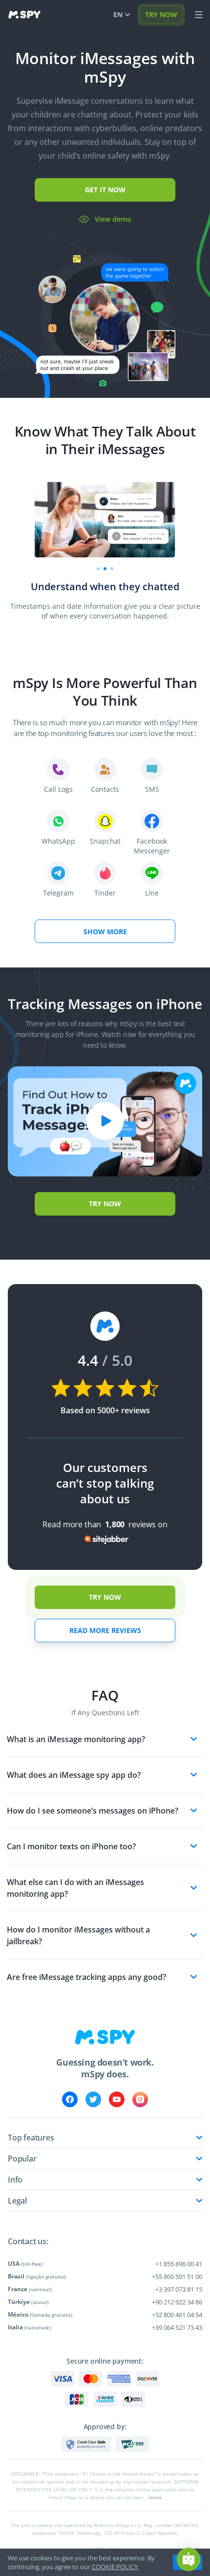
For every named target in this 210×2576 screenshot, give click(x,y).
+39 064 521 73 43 (177, 2327)
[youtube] (117, 2099)
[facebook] (70, 2099)
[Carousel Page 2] (105, 569)
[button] (189, 2559)
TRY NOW (161, 14)
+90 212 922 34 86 (177, 2302)
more (155, 2497)
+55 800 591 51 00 (177, 2277)
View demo (113, 219)
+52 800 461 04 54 (177, 2315)
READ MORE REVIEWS (105, 1630)
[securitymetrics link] (86, 2444)
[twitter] (93, 2099)
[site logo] (24, 15)
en (118, 14)
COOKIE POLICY (115, 2567)
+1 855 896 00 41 (179, 2264)
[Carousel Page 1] (98, 569)
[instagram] (140, 2099)
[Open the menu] (199, 15)
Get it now (105, 190)
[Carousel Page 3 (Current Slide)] (112, 569)
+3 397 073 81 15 (179, 2289)
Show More (105, 931)
